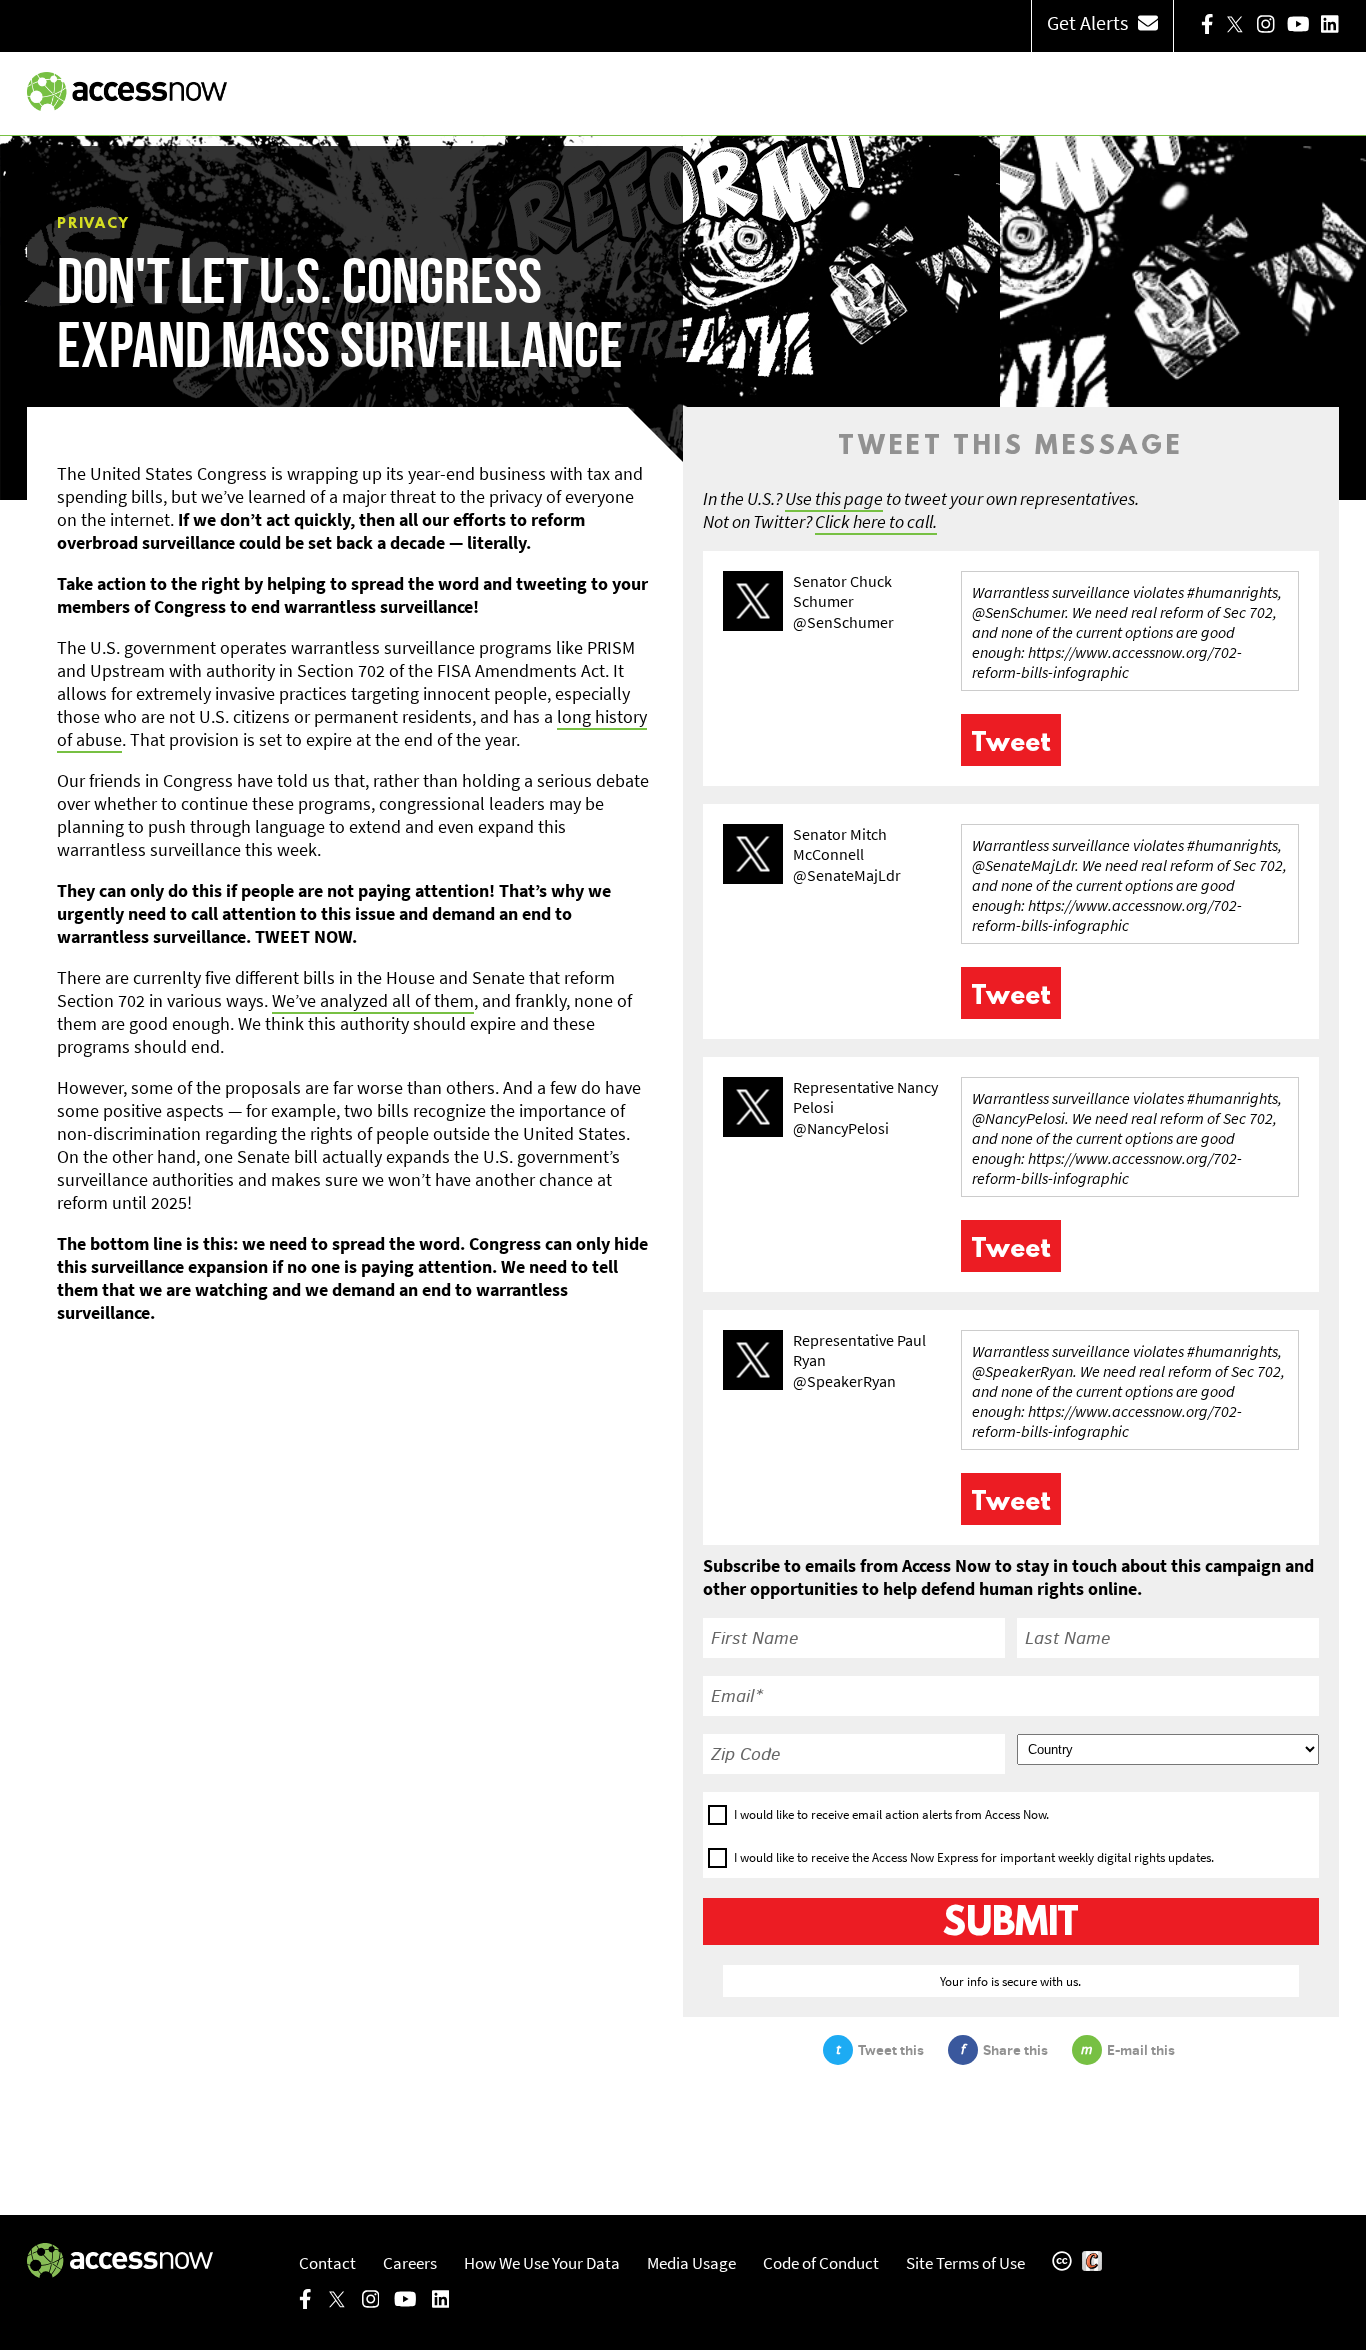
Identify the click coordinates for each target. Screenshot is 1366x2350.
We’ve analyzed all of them (373, 1000)
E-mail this (1141, 2050)
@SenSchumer (843, 622)
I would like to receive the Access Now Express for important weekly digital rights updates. (974, 1857)
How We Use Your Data (542, 2263)
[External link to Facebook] (1207, 26)
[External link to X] (1235, 26)
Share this (1015, 2050)
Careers (410, 2263)
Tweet (1011, 744)
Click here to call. (876, 521)
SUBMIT (1011, 1924)
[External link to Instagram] (1266, 26)
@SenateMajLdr (847, 875)
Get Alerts (1087, 22)
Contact (327, 2263)
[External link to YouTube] (1298, 26)
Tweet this (891, 2050)
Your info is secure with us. (1010, 1981)
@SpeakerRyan (844, 1381)
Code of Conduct (821, 2263)
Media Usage (691, 2263)
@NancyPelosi (841, 1128)
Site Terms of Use (965, 2263)
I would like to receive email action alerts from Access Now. (891, 1814)
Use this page (834, 498)
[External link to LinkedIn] (1330, 26)
